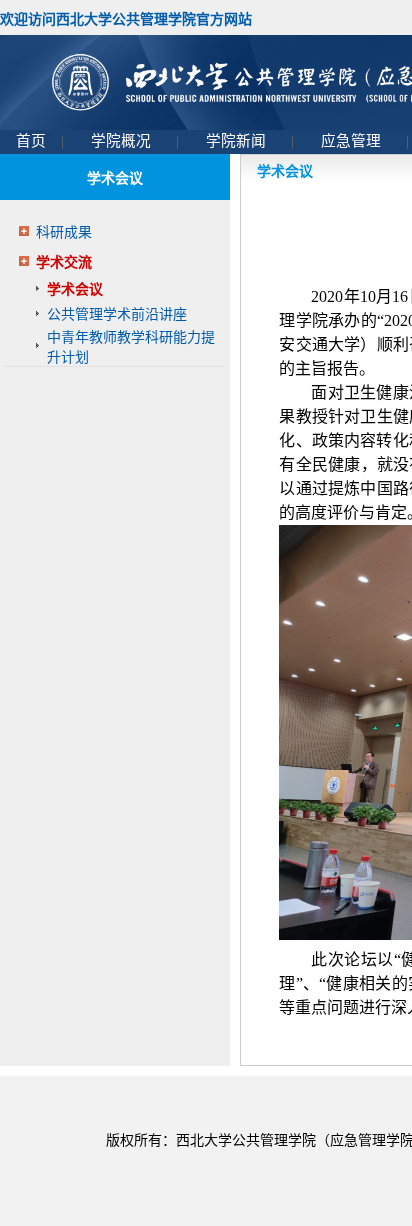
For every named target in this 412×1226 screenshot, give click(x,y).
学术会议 (75, 289)
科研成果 (64, 232)
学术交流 (64, 262)
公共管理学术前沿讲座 (117, 314)
